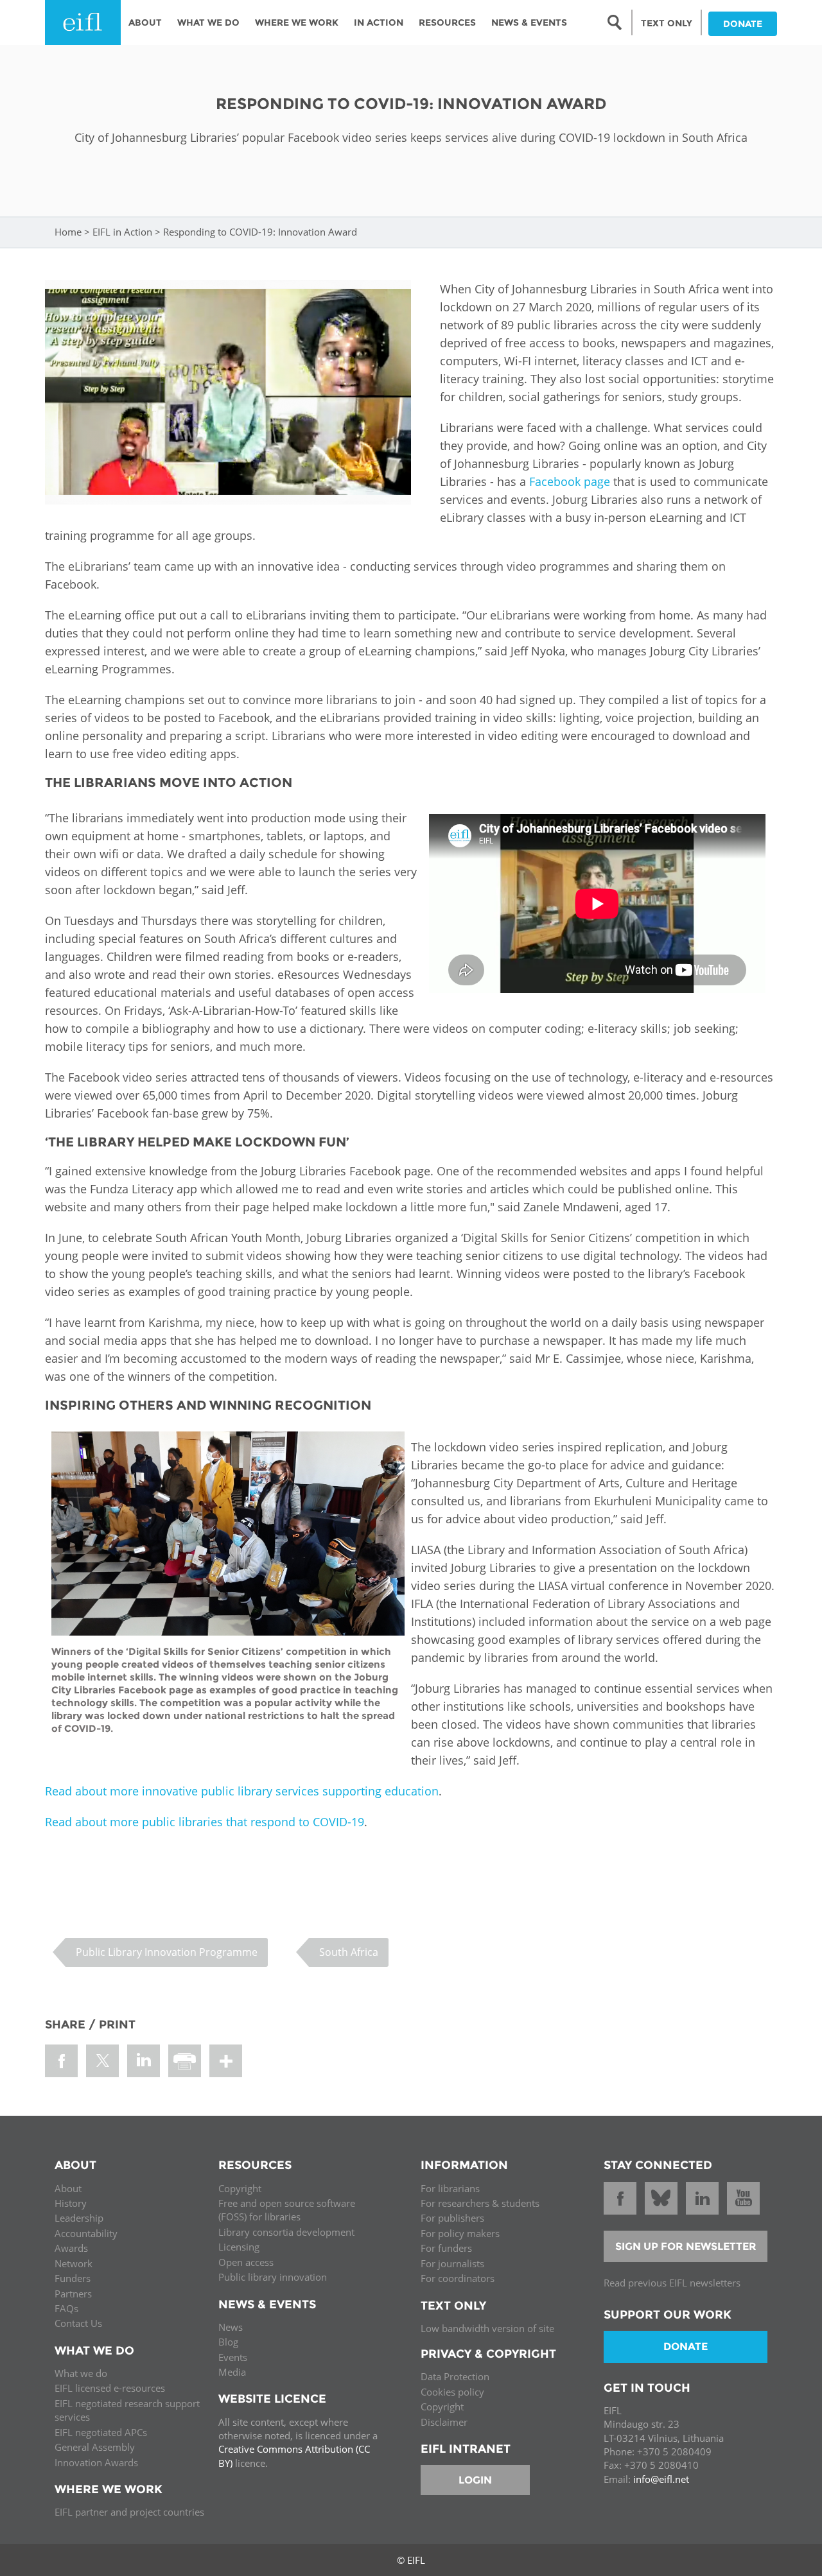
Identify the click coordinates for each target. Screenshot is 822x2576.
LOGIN (475, 2480)
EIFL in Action (122, 232)
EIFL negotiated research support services (127, 2410)
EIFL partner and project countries (129, 2512)
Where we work (297, 22)
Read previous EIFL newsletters (672, 2283)
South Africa (349, 1952)
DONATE (743, 24)
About (145, 22)
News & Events (529, 22)
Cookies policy (452, 2392)
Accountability (86, 2233)
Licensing (239, 2247)
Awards (71, 2248)
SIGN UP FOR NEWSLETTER (686, 2246)
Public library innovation (273, 2277)
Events (233, 2357)
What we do (81, 2373)
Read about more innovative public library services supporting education (242, 1791)
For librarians (450, 2188)
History (71, 2203)
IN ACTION (379, 22)
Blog (228, 2342)
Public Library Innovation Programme (167, 1952)
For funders (446, 2248)
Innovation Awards (96, 2462)
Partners (73, 2294)
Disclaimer (444, 2422)
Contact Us (78, 2323)
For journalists (452, 2263)
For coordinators (458, 2278)
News (231, 2327)
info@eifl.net (661, 2479)
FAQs (66, 2308)
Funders (73, 2278)
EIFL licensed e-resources (110, 2388)
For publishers (452, 2218)
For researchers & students (480, 2203)
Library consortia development (286, 2232)
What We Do (208, 22)
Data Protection (455, 2376)
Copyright (240, 2188)
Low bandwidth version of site (487, 2328)
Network (74, 2263)
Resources (447, 22)
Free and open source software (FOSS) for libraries (287, 2210)
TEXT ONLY (667, 23)
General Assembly (95, 2447)
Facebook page (570, 481)
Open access (246, 2262)
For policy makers (460, 2233)
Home (68, 232)
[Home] (83, 22)
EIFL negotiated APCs (101, 2432)
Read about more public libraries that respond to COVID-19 (205, 1822)
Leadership (79, 2218)
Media (232, 2372)
